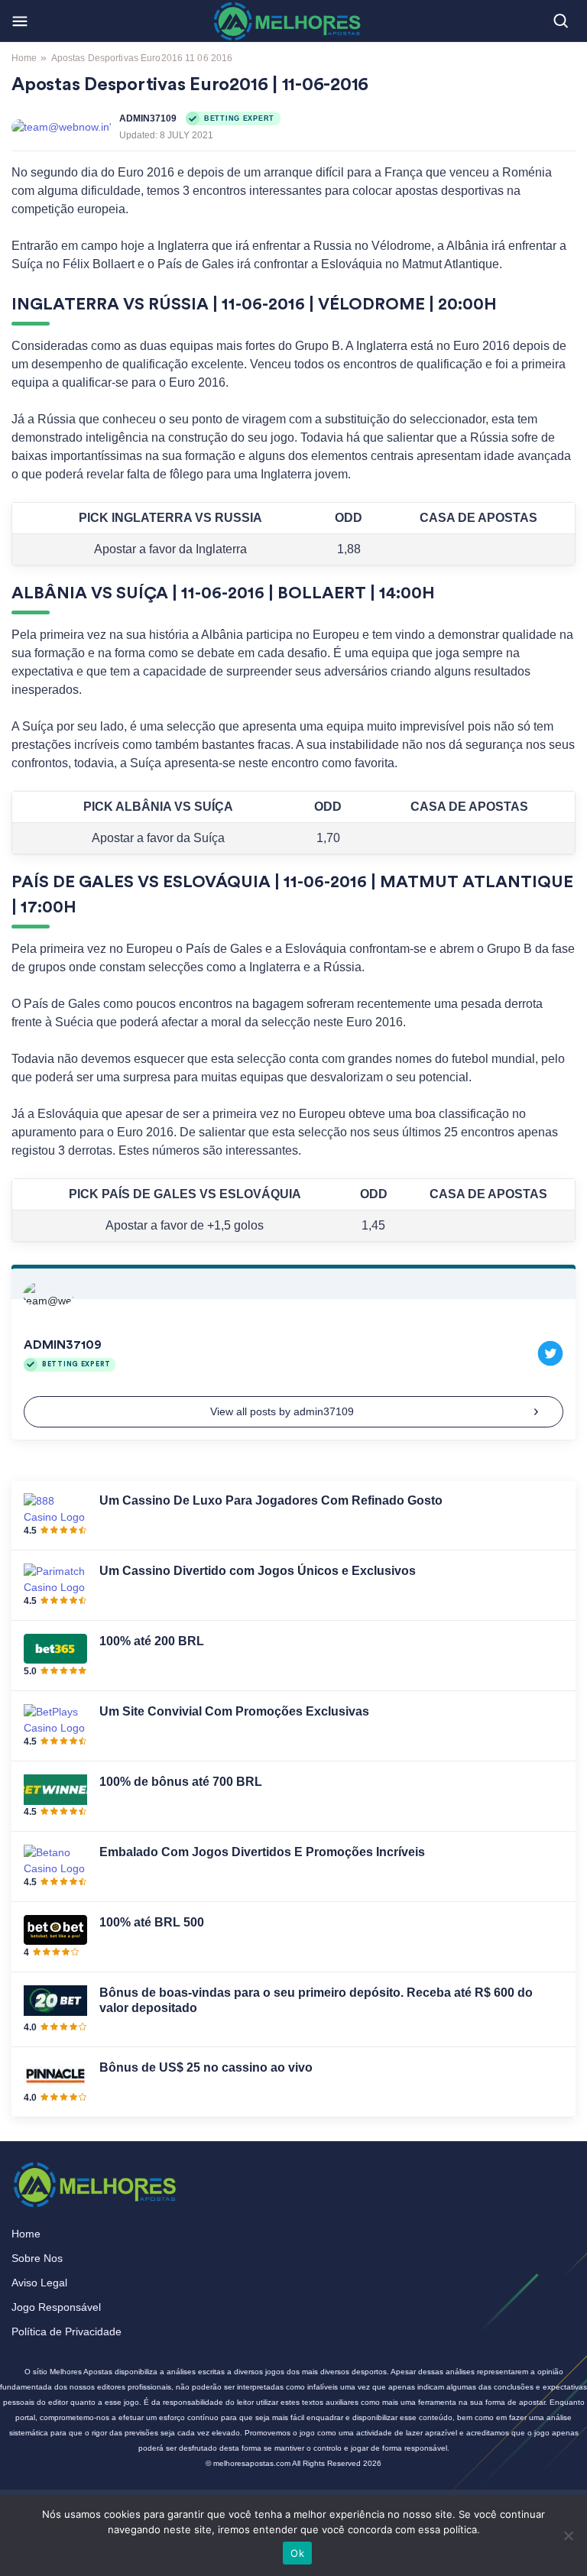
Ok (297, 2553)
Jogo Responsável (56, 2307)
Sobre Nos (37, 2258)
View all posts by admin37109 (282, 1411)
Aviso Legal (39, 2283)
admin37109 (148, 118)
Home (24, 58)
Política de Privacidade (66, 2331)
